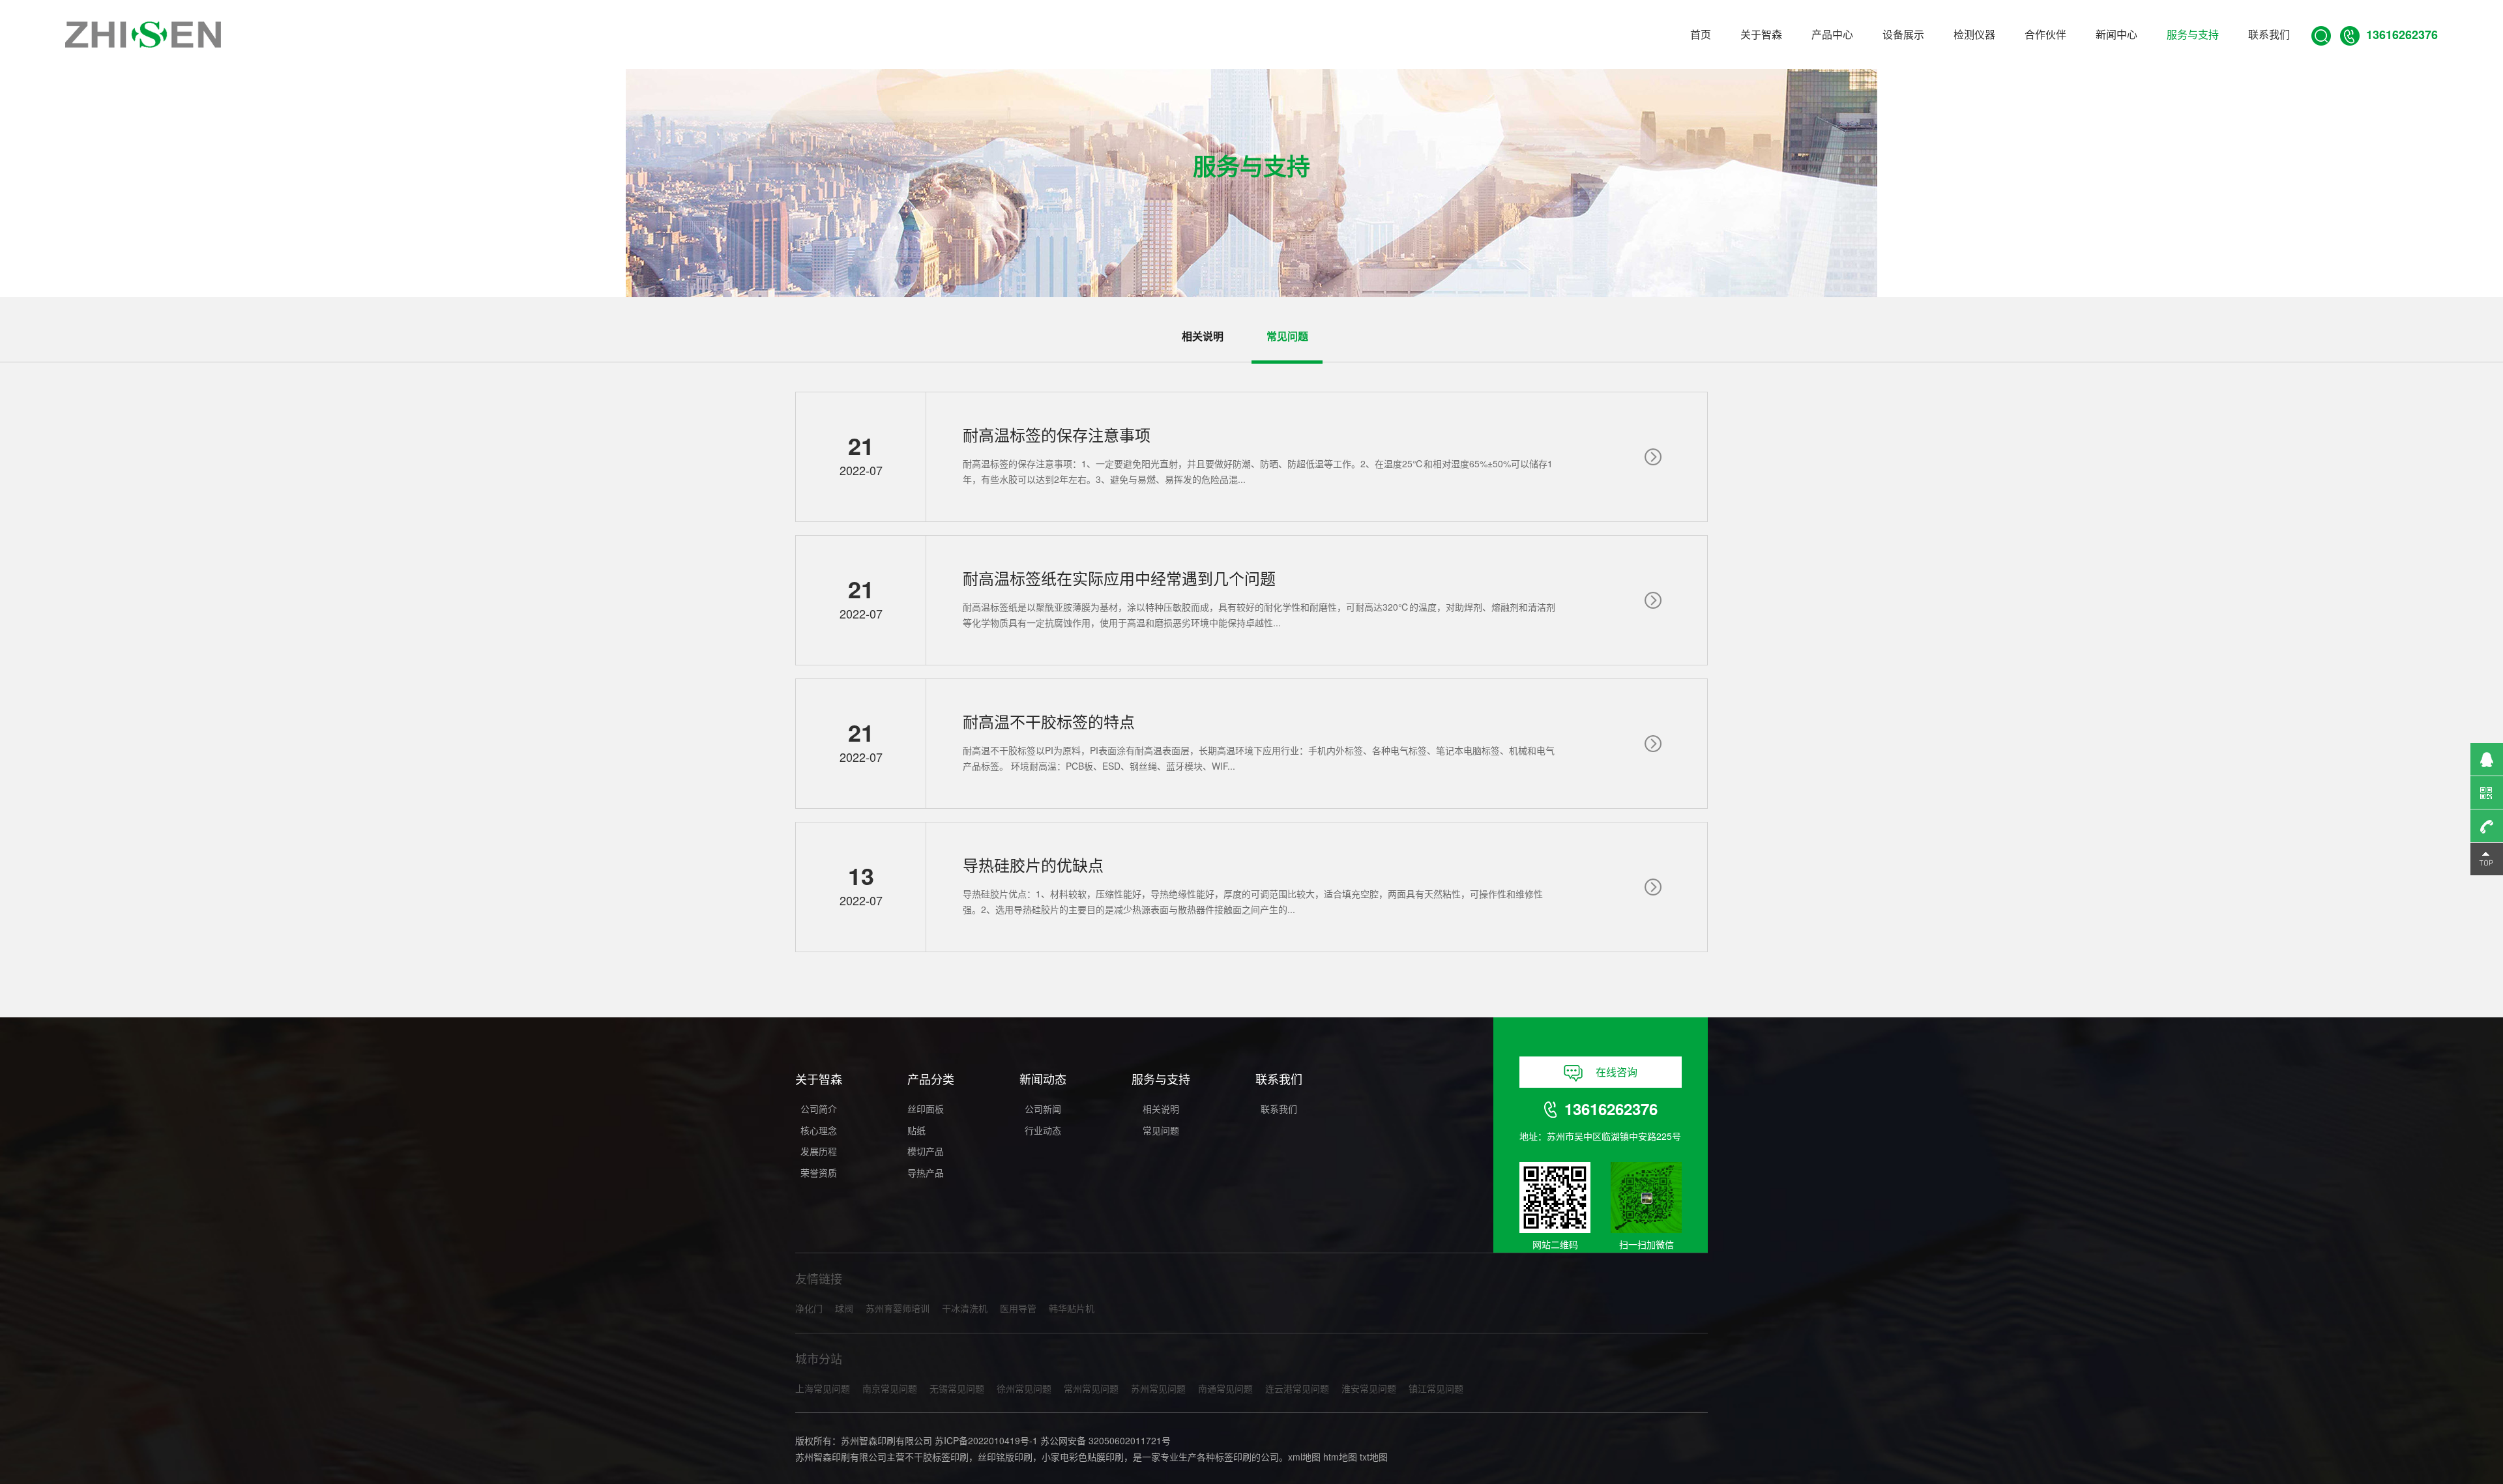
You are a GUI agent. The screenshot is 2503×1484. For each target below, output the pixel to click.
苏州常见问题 (1158, 1388)
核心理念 (819, 1130)
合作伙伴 (2045, 34)
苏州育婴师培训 (898, 1308)
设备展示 (1903, 34)
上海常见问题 (823, 1388)
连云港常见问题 (1297, 1388)
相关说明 (1161, 1109)
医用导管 (1018, 1308)
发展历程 (819, 1151)
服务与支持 (2193, 34)
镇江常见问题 (1436, 1388)
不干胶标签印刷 (937, 1457)
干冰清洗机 (965, 1308)
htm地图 (1340, 1457)
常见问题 (1161, 1130)
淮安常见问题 (1369, 1388)
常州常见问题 (1091, 1388)
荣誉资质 (819, 1172)
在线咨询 (1617, 1072)
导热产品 (926, 1172)
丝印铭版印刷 (1005, 1457)
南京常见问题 (890, 1388)
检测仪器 (1974, 34)
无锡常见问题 (957, 1388)
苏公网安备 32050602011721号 (1105, 1440)
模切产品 (926, 1151)
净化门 (809, 1308)
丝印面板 (926, 1109)
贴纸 (916, 1130)
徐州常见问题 (1024, 1388)
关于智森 (1761, 34)
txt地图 (1374, 1457)
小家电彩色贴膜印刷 (1083, 1457)
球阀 (844, 1308)
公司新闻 (1043, 1109)
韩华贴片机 (1072, 1308)
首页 (1701, 34)
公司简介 (819, 1109)
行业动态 (1043, 1130)
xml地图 (1304, 1457)
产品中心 (1832, 34)
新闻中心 (2116, 34)
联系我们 (2269, 34)
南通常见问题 (1225, 1388)
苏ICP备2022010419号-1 (986, 1440)
